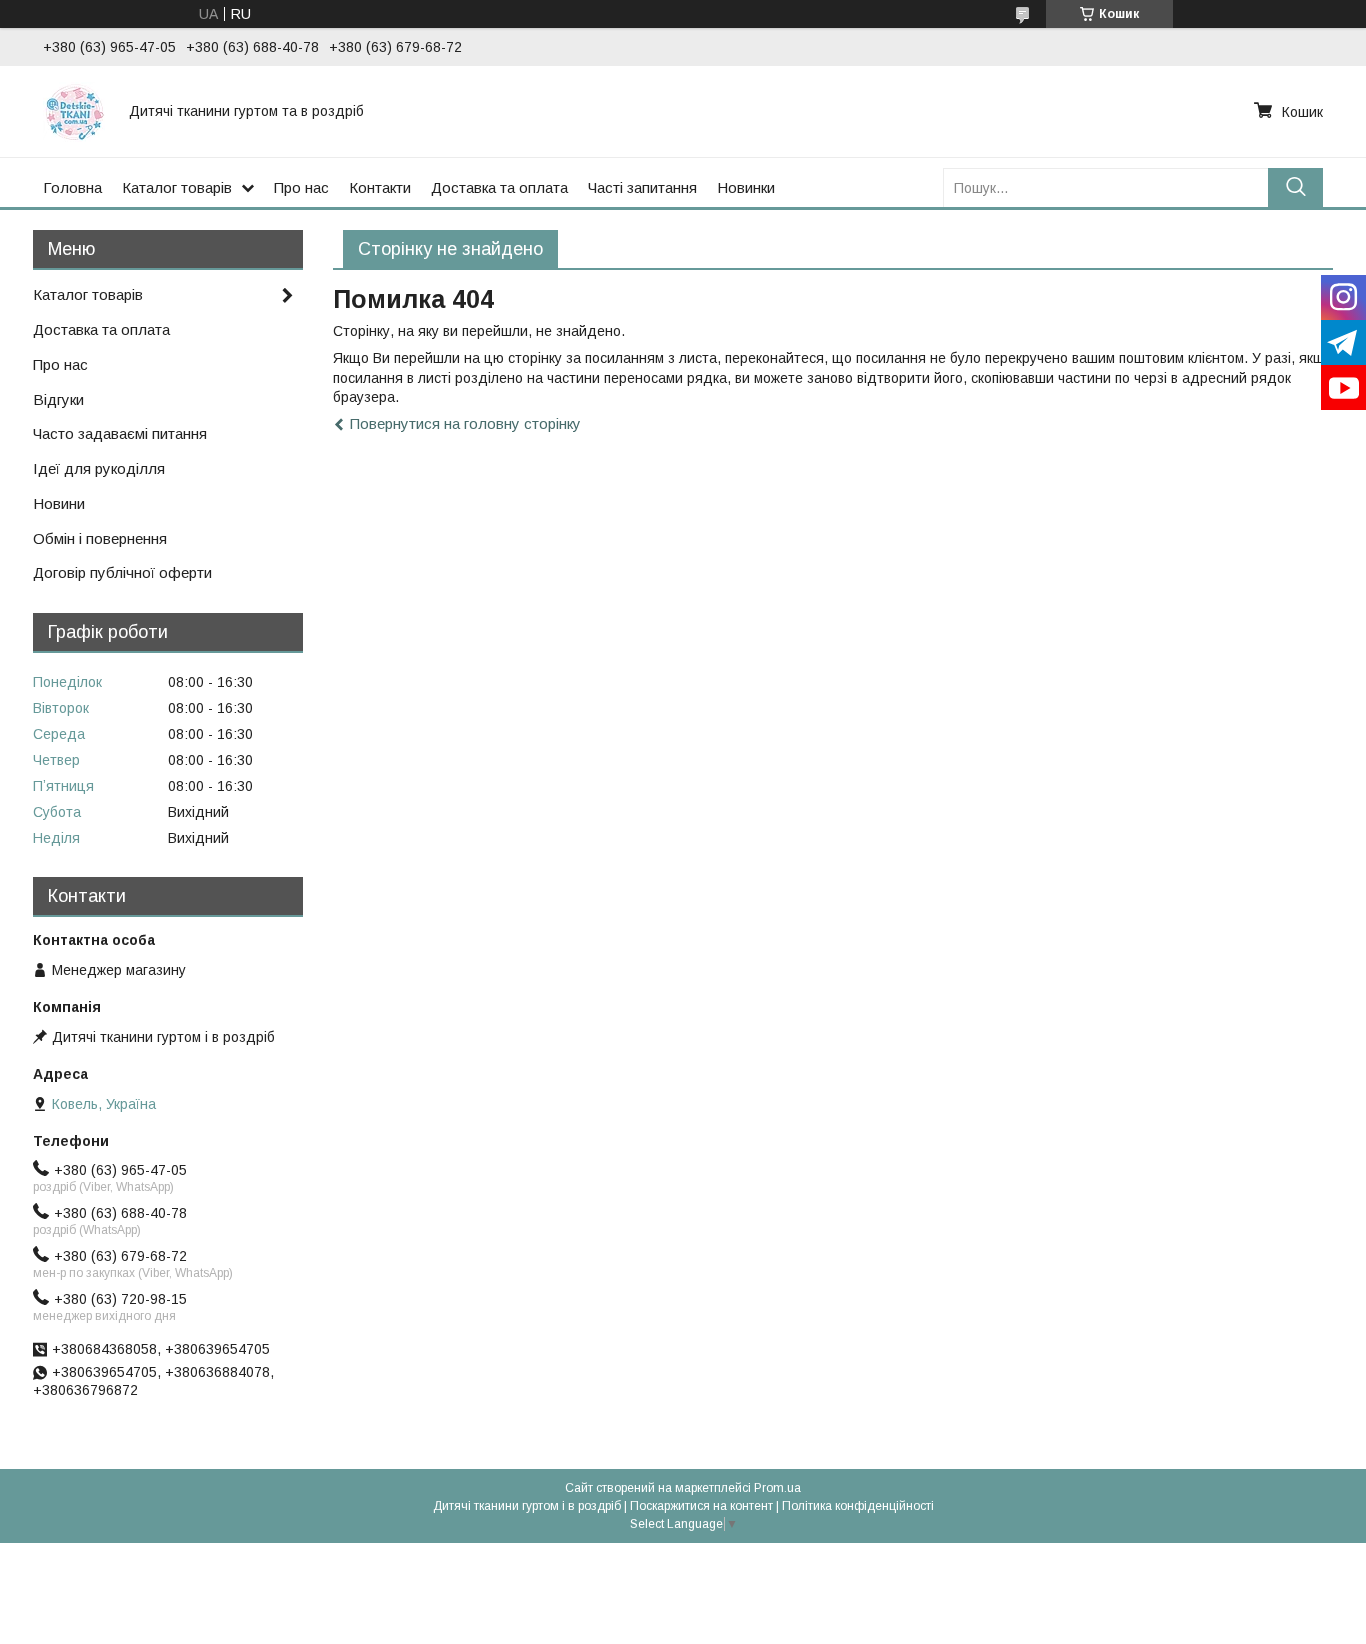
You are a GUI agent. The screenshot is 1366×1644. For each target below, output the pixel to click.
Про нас (301, 187)
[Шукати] (1295, 187)
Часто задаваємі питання (120, 433)
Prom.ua (777, 1488)
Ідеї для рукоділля (99, 468)
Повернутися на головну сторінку (465, 423)
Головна (72, 187)
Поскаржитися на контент (701, 1506)
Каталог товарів (177, 187)
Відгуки (58, 399)
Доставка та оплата (499, 187)
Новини (59, 503)
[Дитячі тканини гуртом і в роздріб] (74, 111)
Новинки (746, 187)
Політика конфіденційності (858, 1506)
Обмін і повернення (100, 538)
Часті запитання (642, 187)
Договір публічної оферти (122, 572)
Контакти (380, 187)
